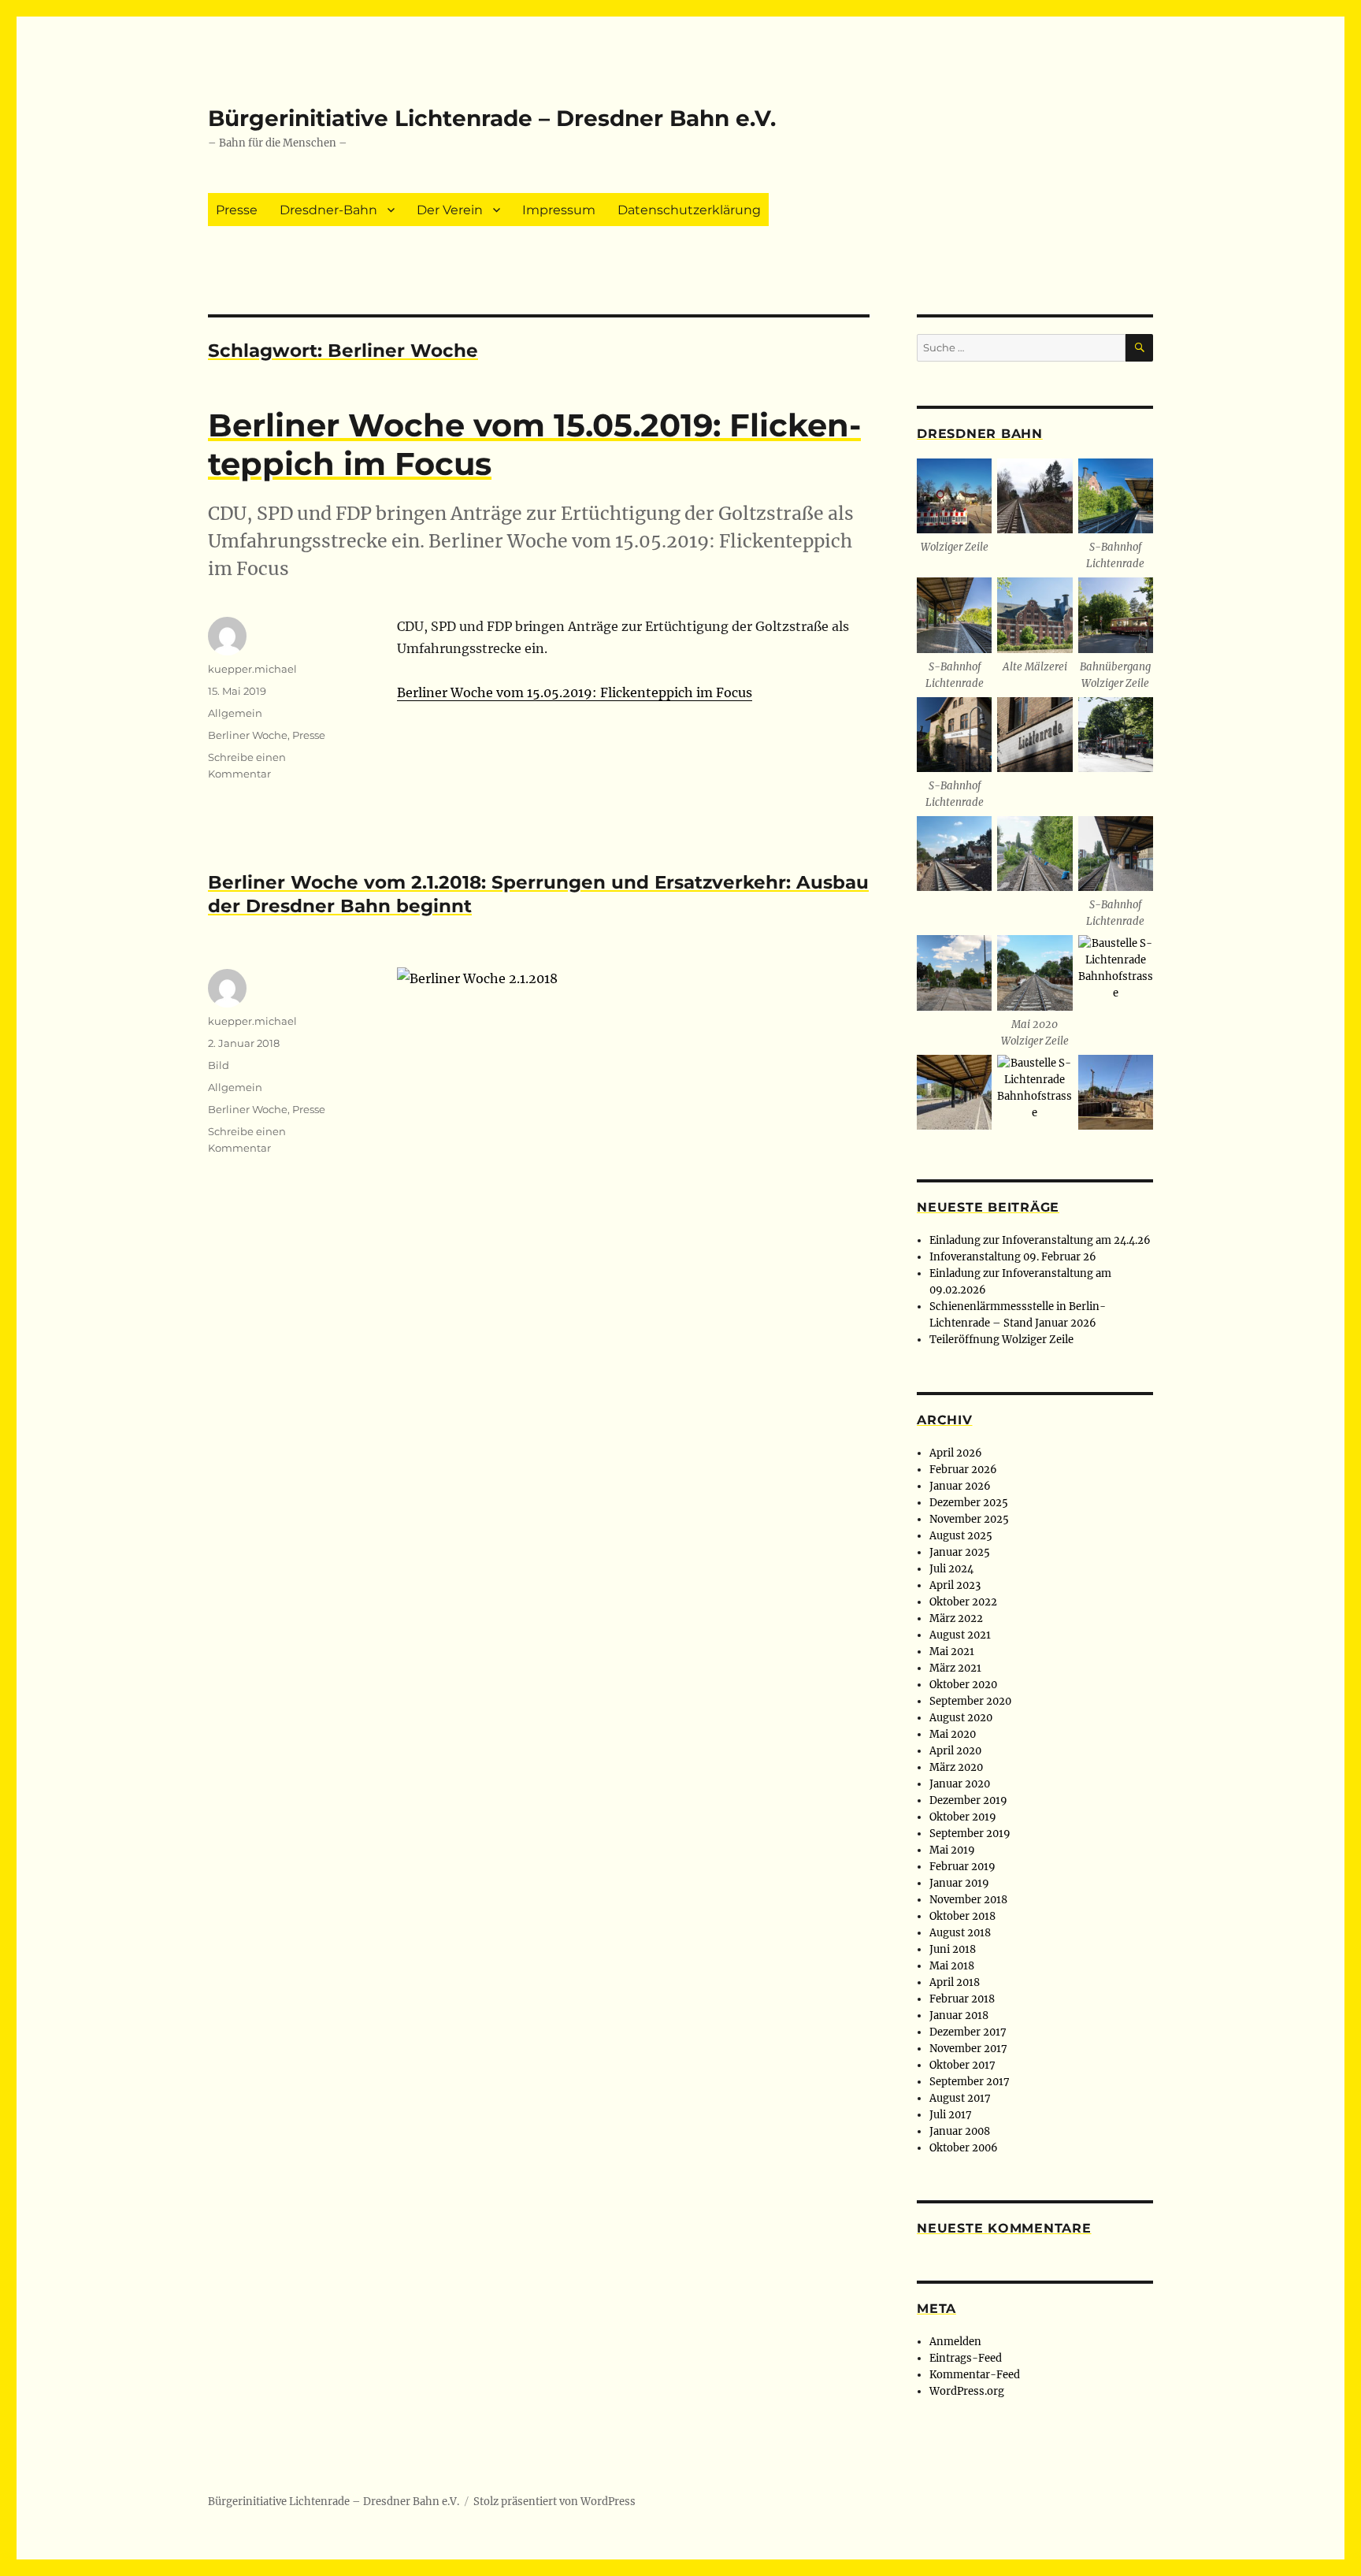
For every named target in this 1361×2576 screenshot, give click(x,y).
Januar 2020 (960, 1784)
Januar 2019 (959, 1883)
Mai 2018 (952, 1966)
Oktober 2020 (963, 1685)
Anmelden (955, 2342)
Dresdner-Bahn (328, 210)
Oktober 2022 (963, 1602)
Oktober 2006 (964, 2148)
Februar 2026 (963, 1470)
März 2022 (956, 1618)
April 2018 (955, 1982)
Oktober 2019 (963, 1817)
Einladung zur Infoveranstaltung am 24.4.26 (1040, 1240)
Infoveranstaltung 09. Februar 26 (1013, 1257)
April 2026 (956, 1453)
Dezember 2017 (968, 2032)
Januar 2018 (959, 2016)
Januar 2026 (960, 1486)
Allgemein (235, 713)
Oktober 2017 (962, 2065)
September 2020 (970, 1701)
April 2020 (955, 1751)
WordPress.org (967, 2391)
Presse (237, 210)
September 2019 (970, 1834)
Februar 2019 (962, 1867)
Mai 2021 (952, 1652)
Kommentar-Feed (975, 2375)
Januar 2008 (960, 2131)
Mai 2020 (953, 1734)
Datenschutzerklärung (689, 210)
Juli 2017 (951, 2115)
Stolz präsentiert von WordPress (554, 2502)
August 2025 (961, 1536)
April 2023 (955, 1585)
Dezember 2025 (969, 1503)
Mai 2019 (952, 1850)
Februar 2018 (962, 1999)
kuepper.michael (252, 669)
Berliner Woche (248, 735)
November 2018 (968, 1900)
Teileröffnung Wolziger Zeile (1001, 1340)
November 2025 (969, 1519)
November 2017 (968, 2049)
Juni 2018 (953, 1949)
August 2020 (961, 1718)
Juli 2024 (951, 1569)
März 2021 (955, 1668)
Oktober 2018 (962, 1916)
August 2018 (960, 1933)
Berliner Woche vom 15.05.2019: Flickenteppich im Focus (575, 692)
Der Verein (450, 210)
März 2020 (956, 1767)
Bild (219, 1065)
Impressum (559, 210)
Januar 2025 (960, 1552)
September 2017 (970, 2082)
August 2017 (960, 2098)
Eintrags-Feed (966, 2358)
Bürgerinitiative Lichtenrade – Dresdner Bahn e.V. (492, 118)
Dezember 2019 (968, 1800)
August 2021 (960, 1635)
